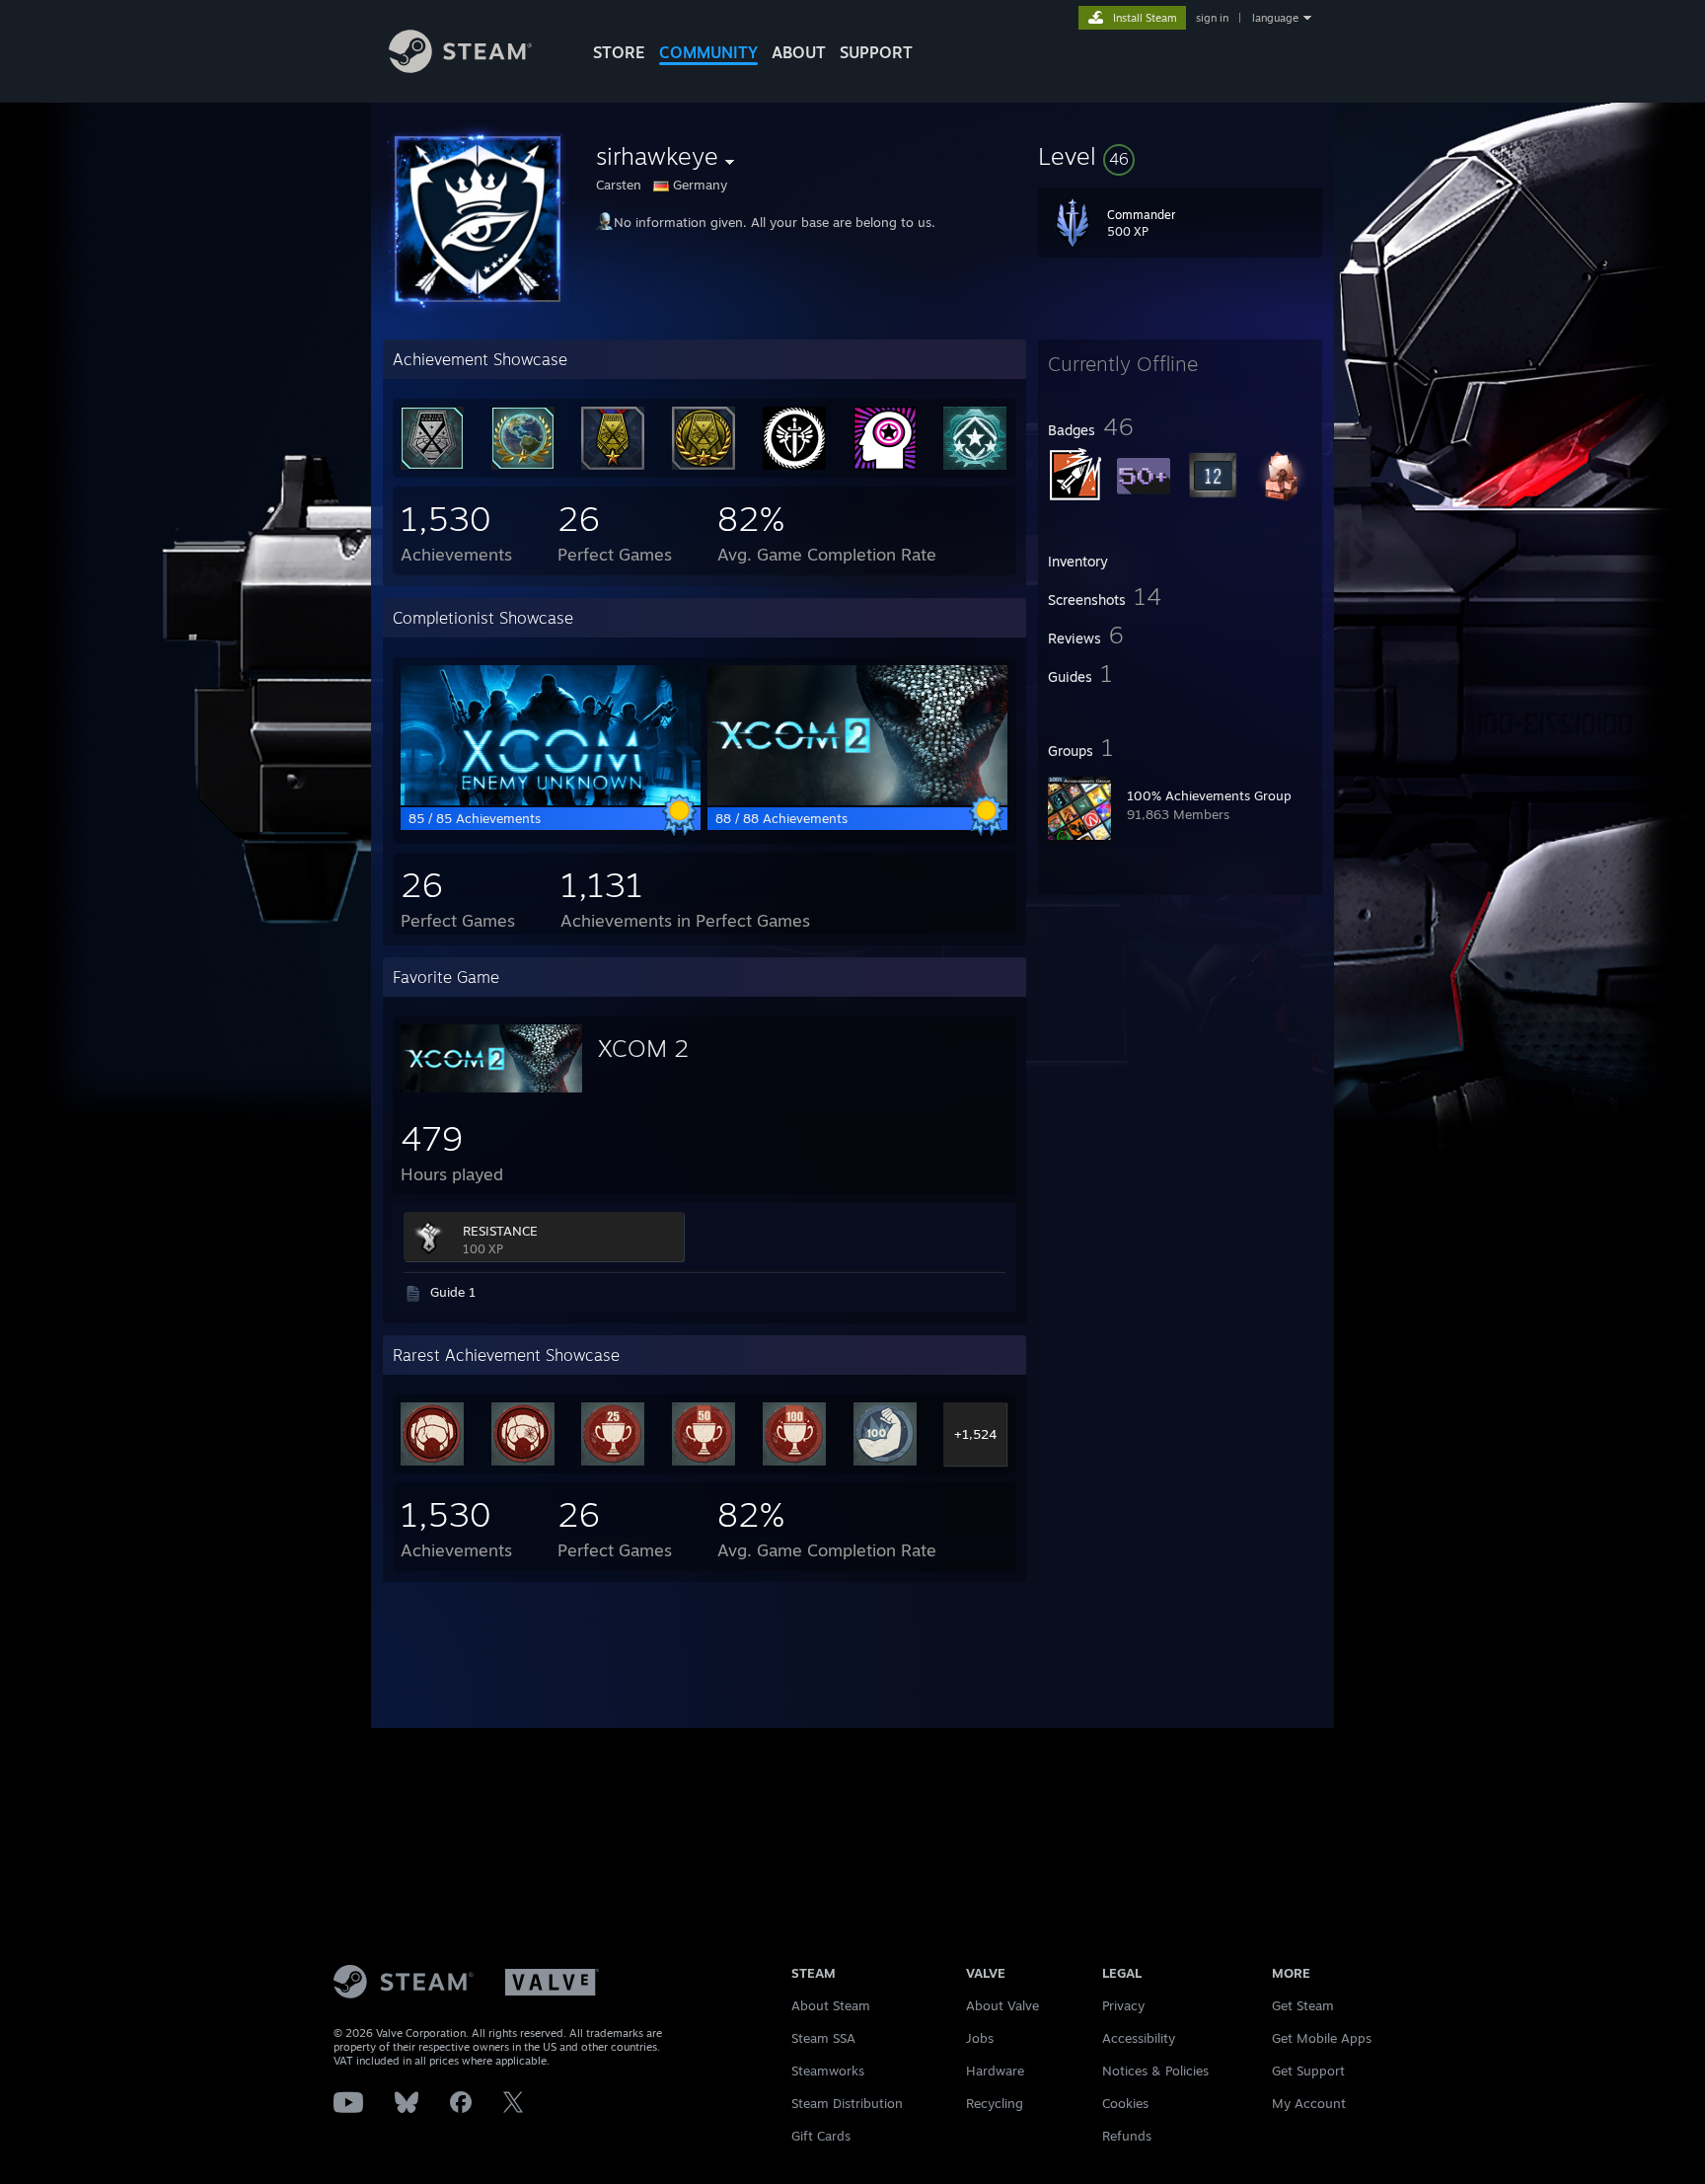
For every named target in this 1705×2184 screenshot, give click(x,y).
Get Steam (1303, 2005)
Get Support (1308, 2071)
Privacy (1123, 2005)
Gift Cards (821, 2136)
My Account (1309, 2103)
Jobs (980, 2038)
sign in (1212, 18)
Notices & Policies (1155, 2071)
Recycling (995, 2103)
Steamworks (828, 2071)
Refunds (1127, 2136)
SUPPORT (876, 52)
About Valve (1002, 2005)
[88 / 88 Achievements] (857, 800)
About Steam (831, 2005)
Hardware (995, 2071)
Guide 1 (453, 1292)
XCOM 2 (643, 1048)
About (799, 52)
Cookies (1125, 2103)
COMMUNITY (708, 52)
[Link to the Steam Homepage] (460, 68)
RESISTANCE (500, 1231)
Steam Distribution (847, 2103)
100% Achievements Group (1209, 795)
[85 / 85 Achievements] (551, 800)
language (1275, 18)
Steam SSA (823, 2038)
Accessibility (1139, 2038)
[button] (1180, 156)
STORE (619, 52)
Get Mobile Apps (1322, 2038)
